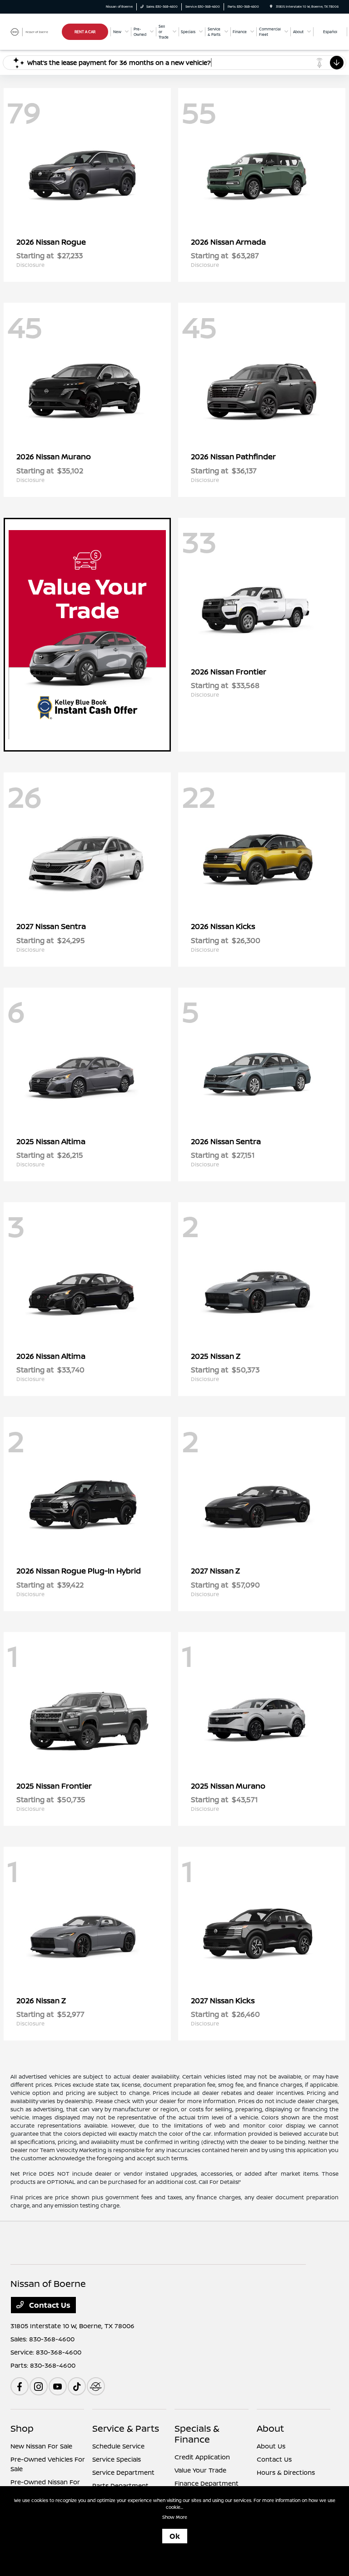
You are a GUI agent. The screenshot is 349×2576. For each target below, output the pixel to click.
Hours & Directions (286, 2472)
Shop (22, 2428)
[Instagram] (39, 2386)
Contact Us (49, 2305)
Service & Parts (126, 2428)
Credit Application (202, 2457)
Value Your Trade (200, 2470)
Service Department (123, 2472)
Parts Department (120, 2485)
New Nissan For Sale (41, 2446)
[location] (271, 7)
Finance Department (207, 2483)
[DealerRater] (96, 2386)
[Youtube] (58, 2386)
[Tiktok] (77, 2386)
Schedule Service (118, 2446)
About (270, 2428)
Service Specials (117, 2459)
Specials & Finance (197, 2434)
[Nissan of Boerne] (35, 31)
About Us (271, 2446)
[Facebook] (20, 2386)
